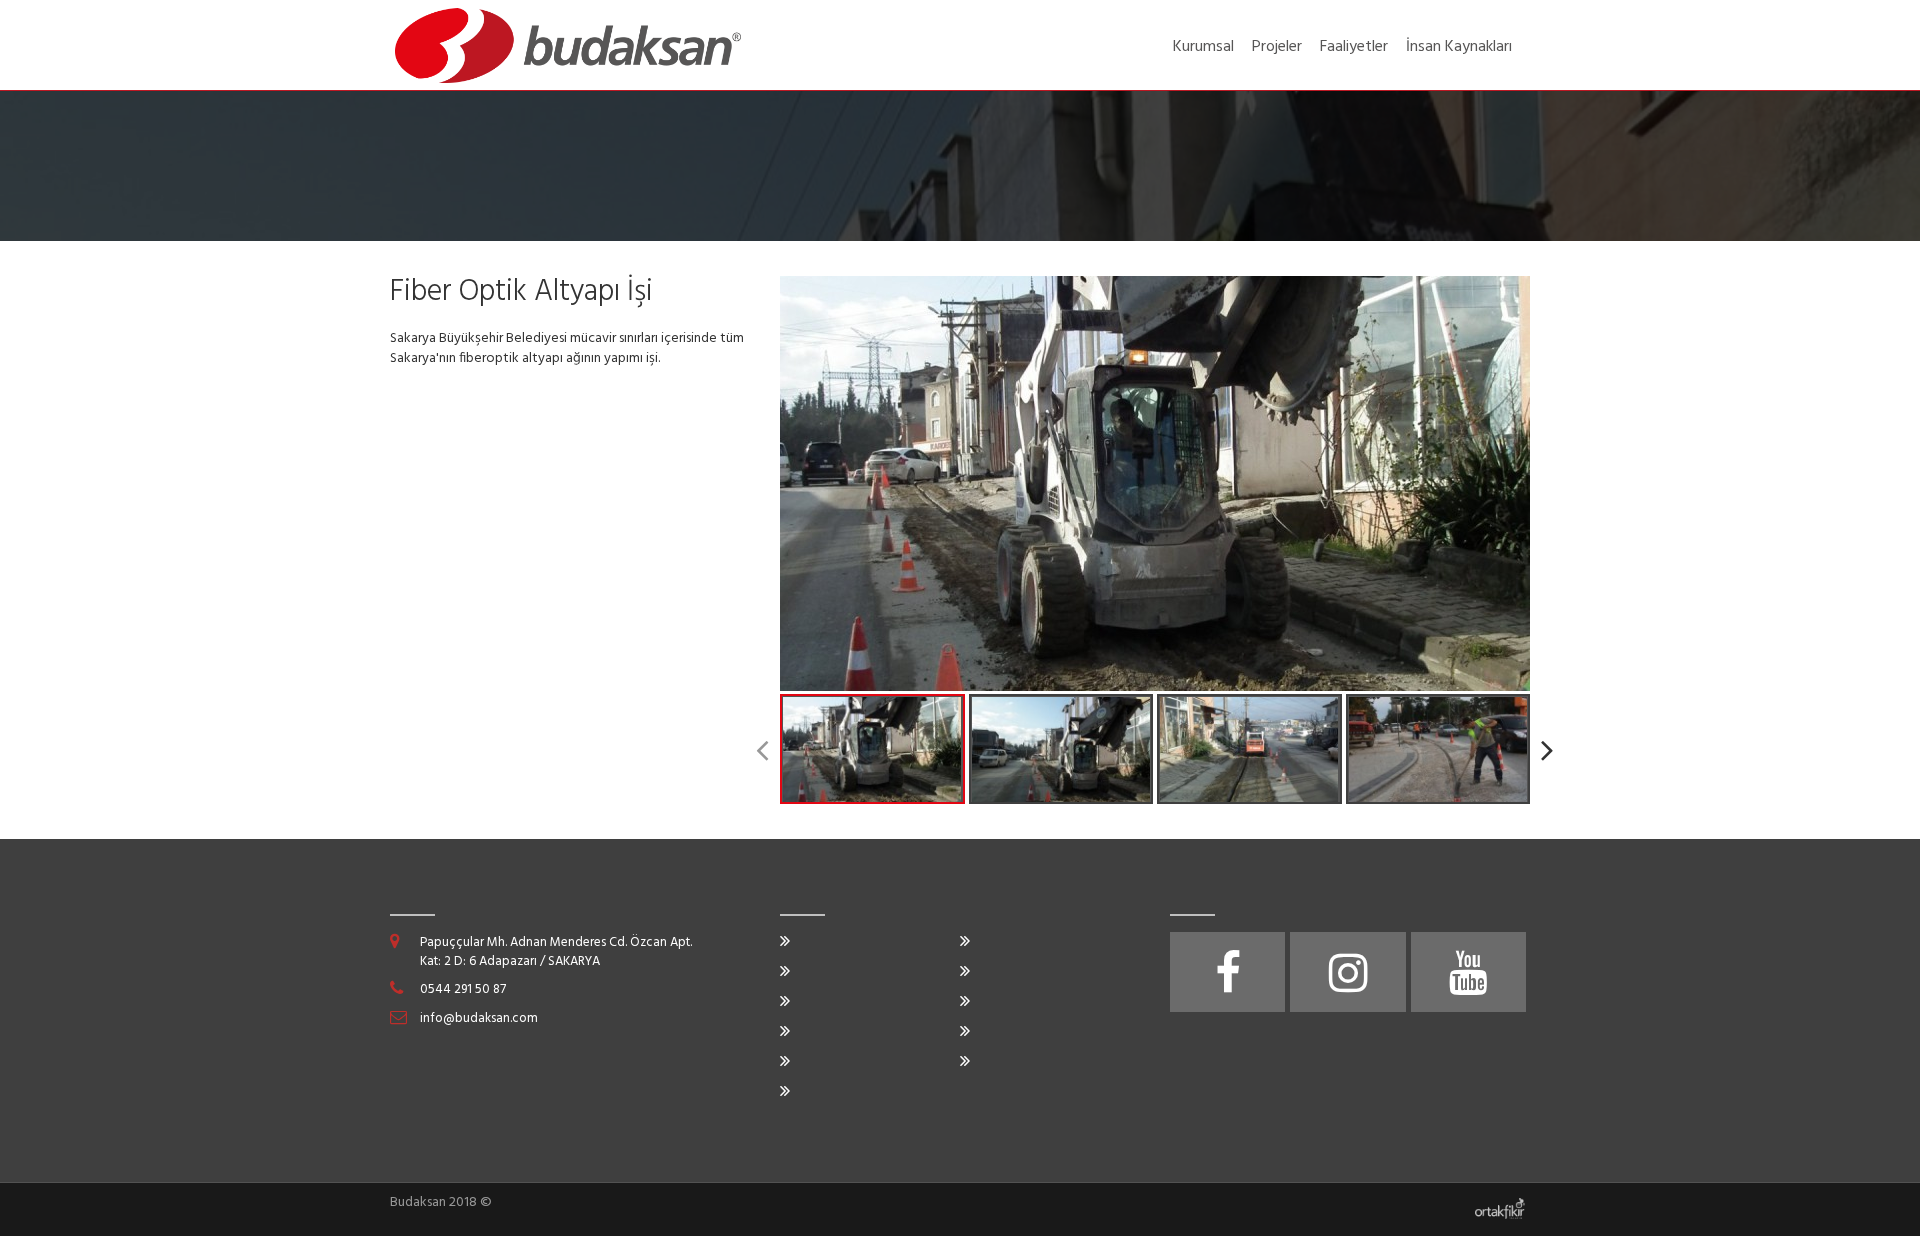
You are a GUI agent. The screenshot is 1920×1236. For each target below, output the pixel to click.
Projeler (1277, 47)
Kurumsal (1203, 47)
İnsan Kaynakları (1459, 47)
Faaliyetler (1354, 47)
